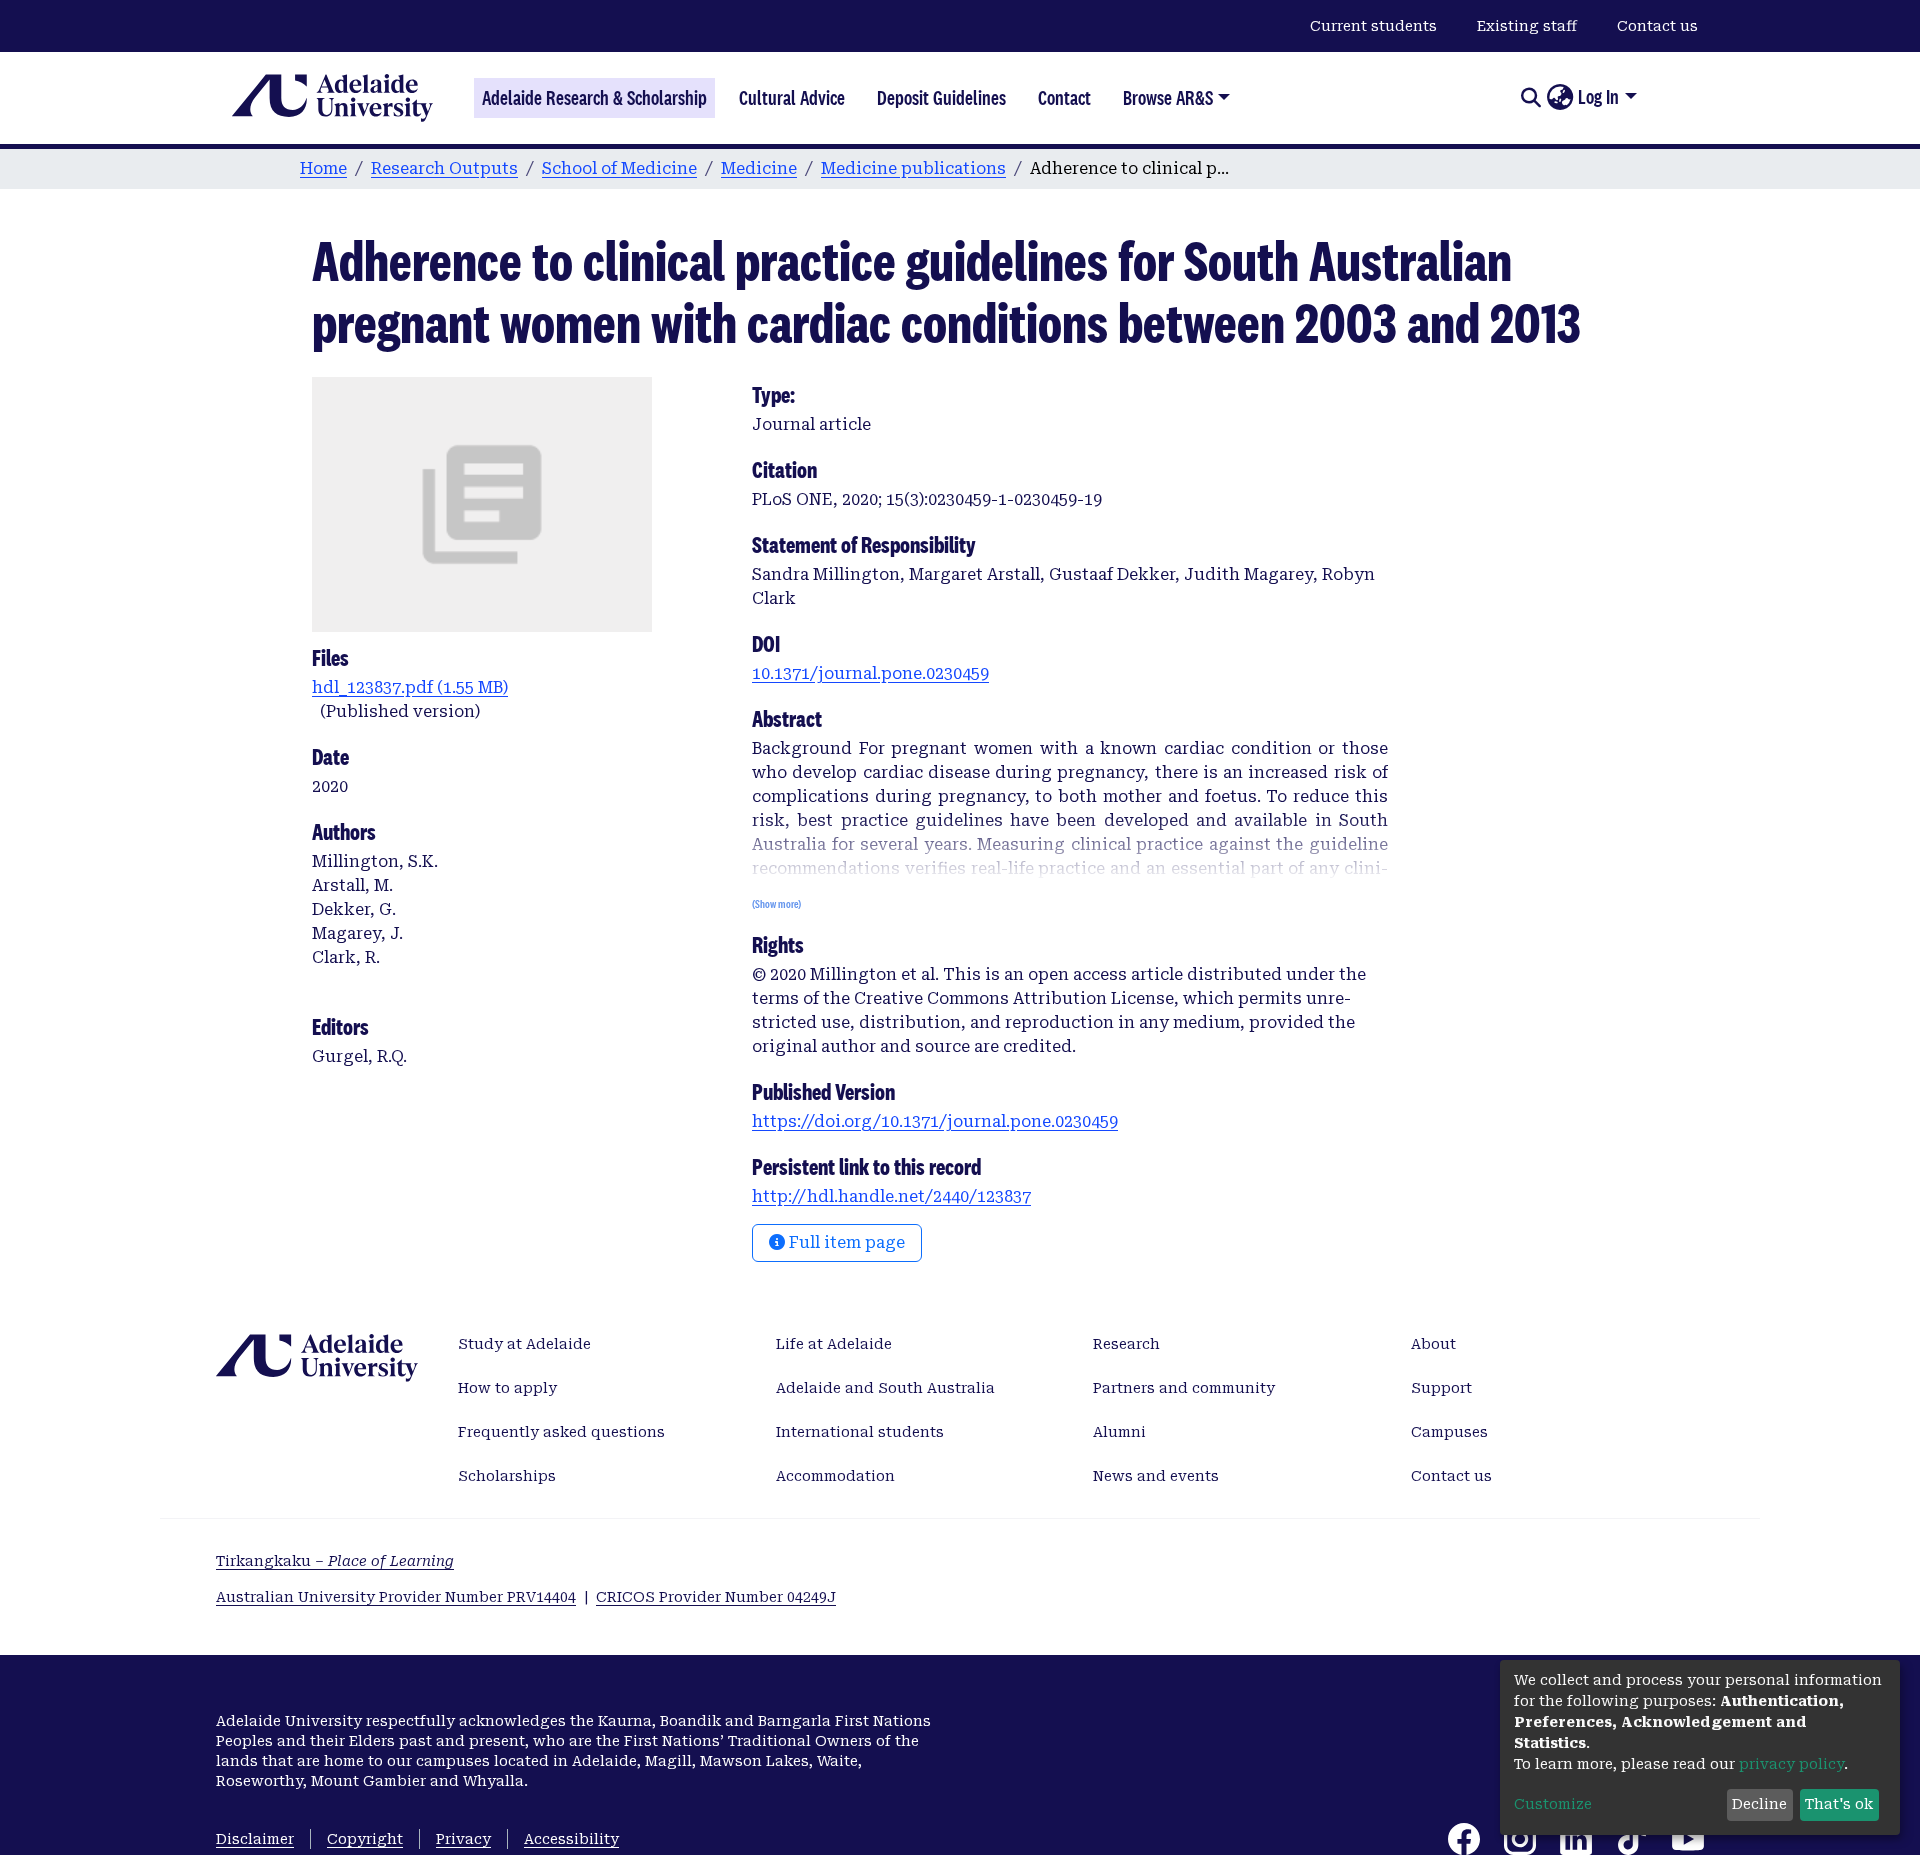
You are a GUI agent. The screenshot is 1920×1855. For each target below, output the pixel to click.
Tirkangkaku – (335, 1561)
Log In (1598, 97)
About (1433, 1344)
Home (323, 168)
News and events (1156, 1476)
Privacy (463, 1839)
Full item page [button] (845, 1242)
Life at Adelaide (834, 1344)
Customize (1553, 1804)
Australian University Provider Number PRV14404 (396, 1597)
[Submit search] (1530, 98)
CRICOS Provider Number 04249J (716, 1597)
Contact (1064, 98)
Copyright (365, 1839)
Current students (1373, 26)
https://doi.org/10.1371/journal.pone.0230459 (935, 1121)
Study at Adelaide (524, 1344)
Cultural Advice (792, 98)
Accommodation (835, 1476)
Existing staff (1527, 26)
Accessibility (571, 1839)
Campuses (1449, 1432)
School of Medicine (619, 168)
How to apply (507, 1388)
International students (860, 1432)
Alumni (1119, 1432)
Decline (1759, 1804)
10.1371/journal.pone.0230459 (870, 673)
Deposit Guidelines (941, 98)
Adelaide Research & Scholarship (594, 98)
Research (1126, 1344)
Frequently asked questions (561, 1432)
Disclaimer (255, 1839)
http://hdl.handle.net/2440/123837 (891, 1196)
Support (1441, 1388)
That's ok (1839, 1804)
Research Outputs (444, 168)
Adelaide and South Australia (885, 1388)
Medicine (759, 168)
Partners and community (1184, 1388)
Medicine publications (913, 168)
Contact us (1657, 26)
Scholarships (507, 1476)
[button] (1559, 98)
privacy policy (1791, 1764)
